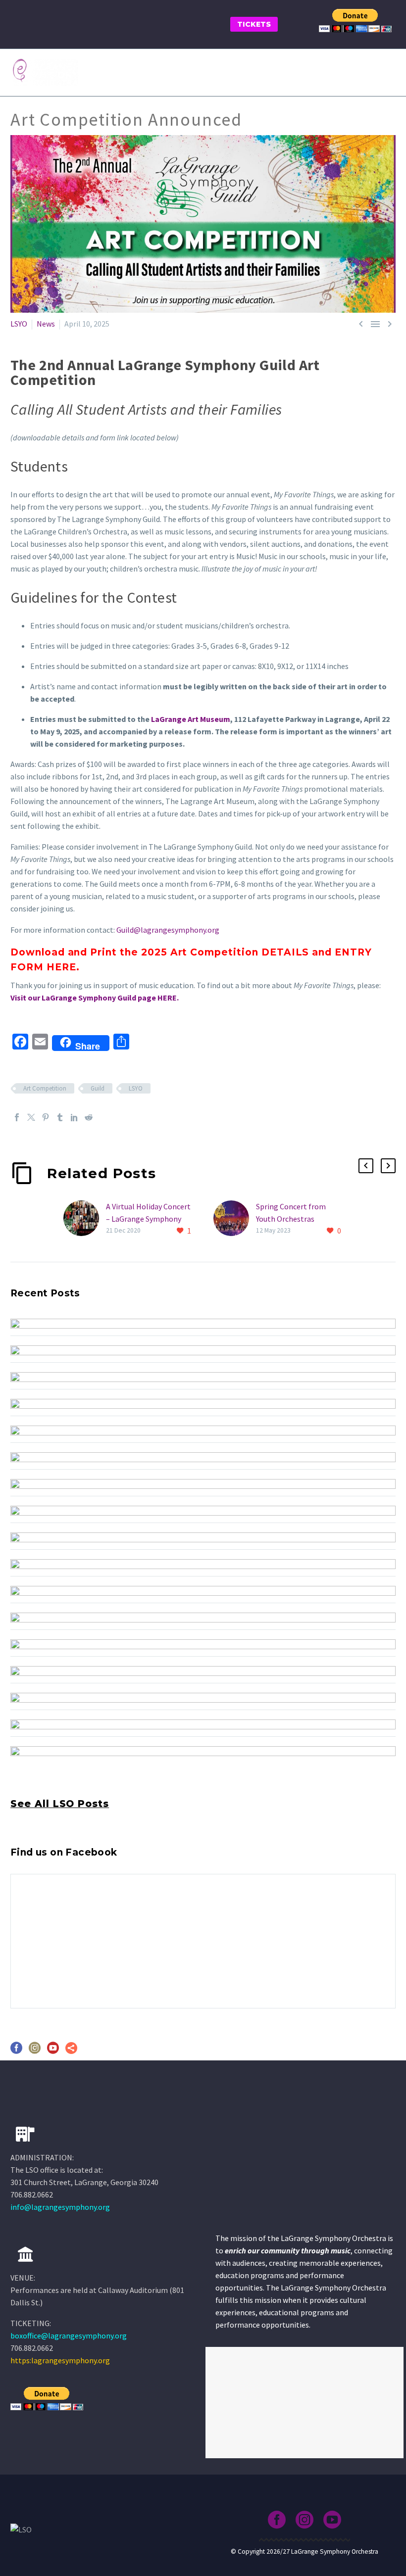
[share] (71, 2051)
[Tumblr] (60, 1117)
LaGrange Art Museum (191, 719)
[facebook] (16, 2051)
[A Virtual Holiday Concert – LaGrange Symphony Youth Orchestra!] (85, 1219)
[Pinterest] (46, 1117)
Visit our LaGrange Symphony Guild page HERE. (95, 998)
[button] (366, 1166)
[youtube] (53, 2051)
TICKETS (254, 24)
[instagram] (35, 2051)
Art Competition (45, 1088)
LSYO (19, 324)
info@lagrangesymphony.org (60, 2207)
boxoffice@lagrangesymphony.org (69, 2336)
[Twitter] (31, 1117)
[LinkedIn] (74, 1117)
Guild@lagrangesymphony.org (168, 930)
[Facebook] (17, 1117)
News (46, 324)
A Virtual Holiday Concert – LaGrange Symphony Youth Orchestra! (148, 1219)
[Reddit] (89, 1117)
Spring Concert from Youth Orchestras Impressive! (291, 1219)
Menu (389, 72)
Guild (98, 1088)
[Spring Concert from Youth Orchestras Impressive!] (235, 1219)
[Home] (25, 2254)
